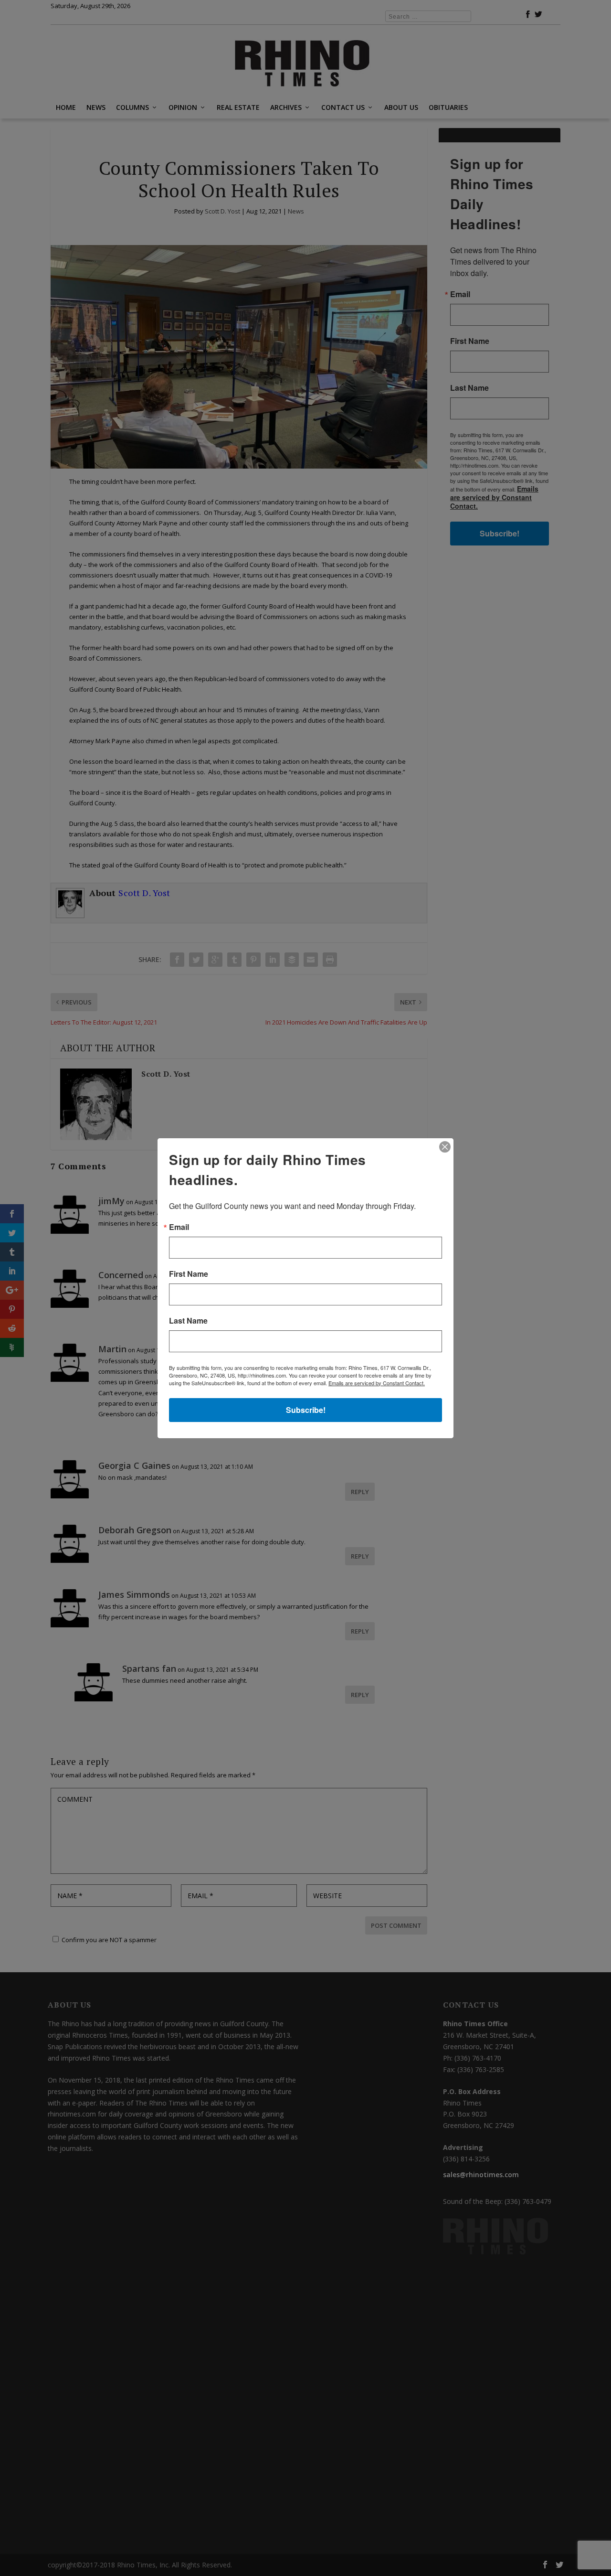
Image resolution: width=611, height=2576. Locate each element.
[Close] (445, 1147)
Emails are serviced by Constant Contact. (377, 1383)
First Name (189, 1274)
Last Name (188, 1321)
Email (179, 1227)
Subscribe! (306, 1410)
